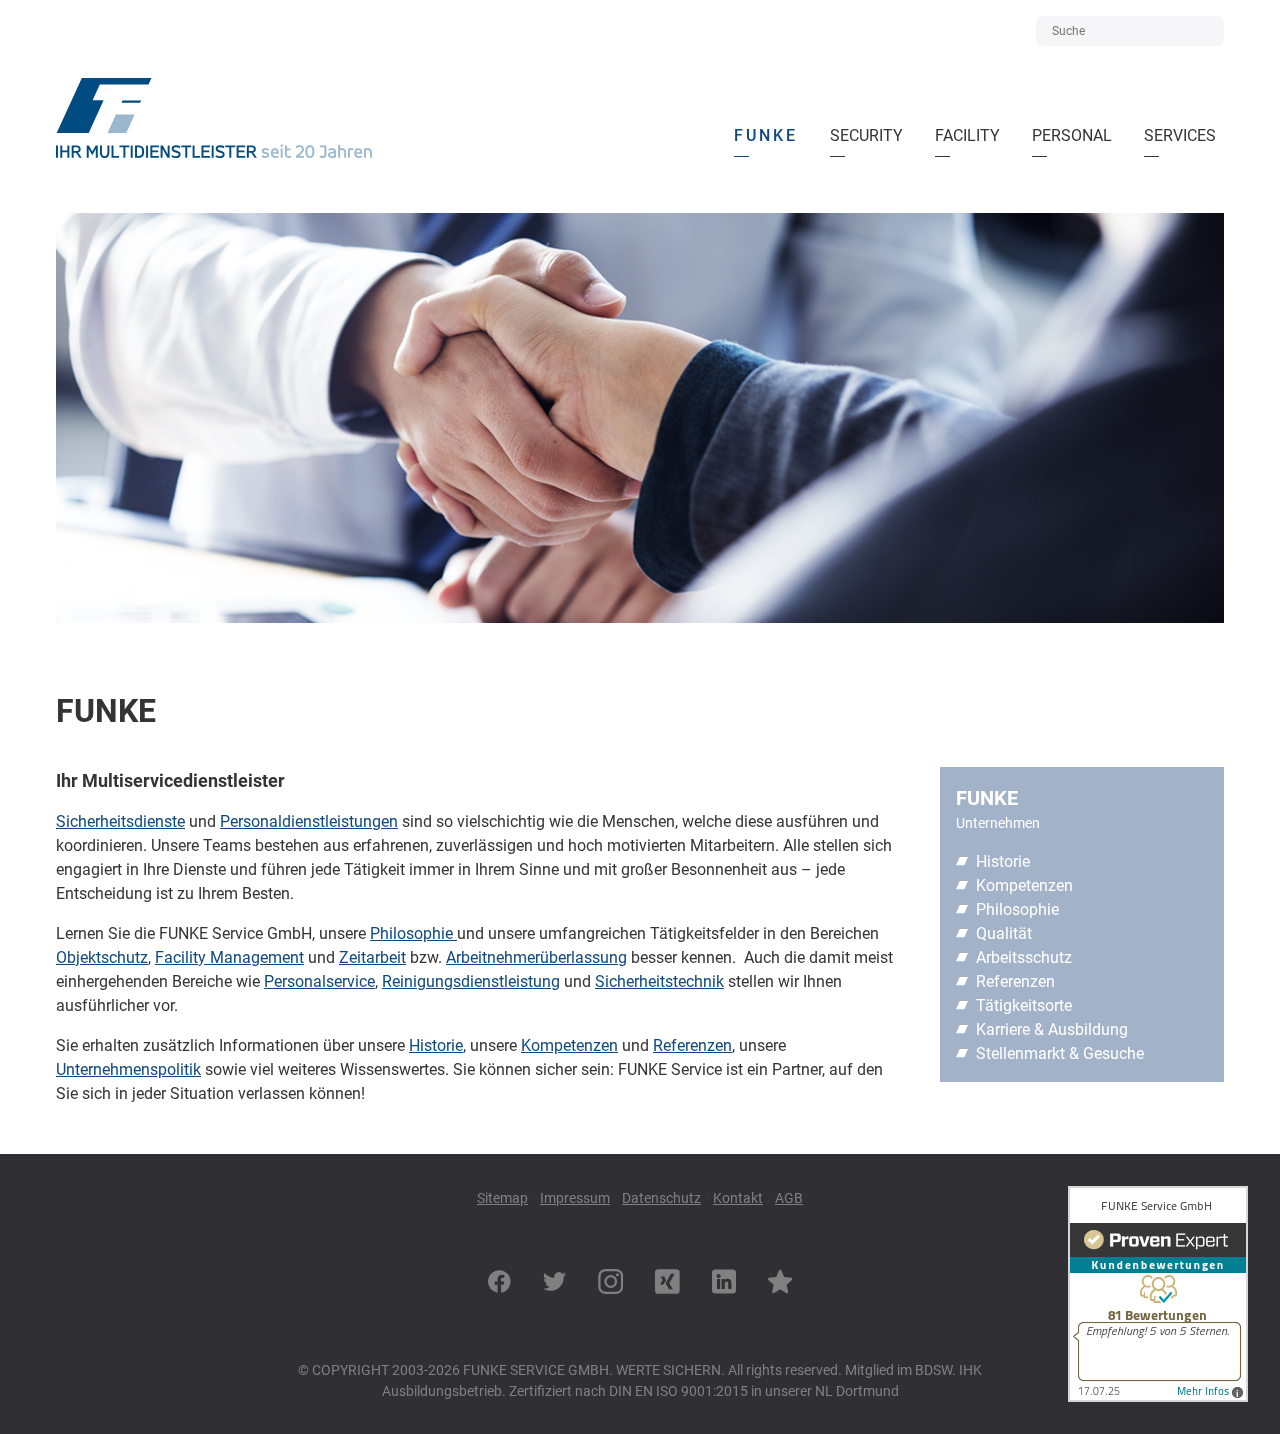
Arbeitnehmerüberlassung (536, 957)
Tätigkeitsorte (1024, 1005)
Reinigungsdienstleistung (471, 981)
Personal (1072, 130)
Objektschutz (102, 957)
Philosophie (413, 933)
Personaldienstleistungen (309, 821)
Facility (971, 130)
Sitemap (502, 1198)
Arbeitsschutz (1024, 957)
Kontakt (738, 1198)
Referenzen (692, 1045)
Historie (436, 1045)
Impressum (575, 1198)
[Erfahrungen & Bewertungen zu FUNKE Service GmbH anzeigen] (1158, 1396)
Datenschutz (661, 1198)
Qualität (1004, 933)
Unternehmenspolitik (128, 1069)
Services (1180, 130)
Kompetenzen (569, 1045)
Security (870, 130)
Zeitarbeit (372, 957)
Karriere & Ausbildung (1052, 1029)
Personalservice (319, 981)
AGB (789, 1198)
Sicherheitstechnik (659, 981)
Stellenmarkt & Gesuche (1060, 1053)
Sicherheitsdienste (120, 821)
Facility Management (229, 957)
